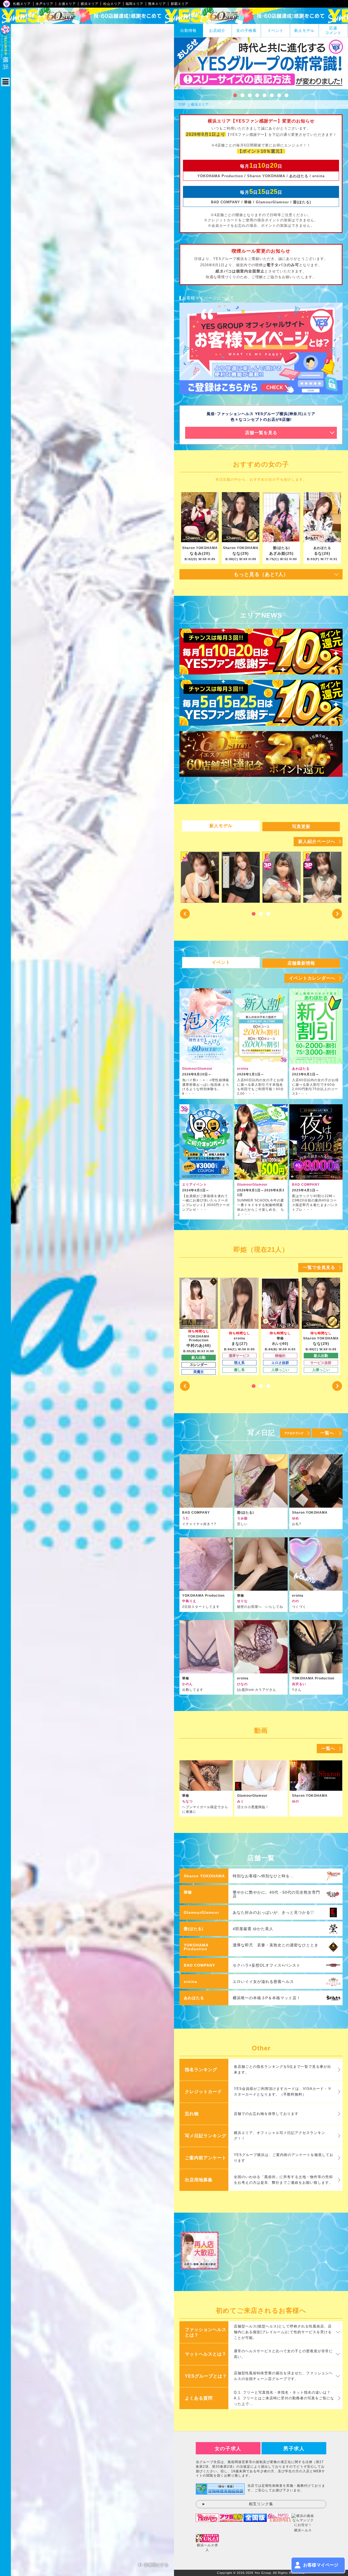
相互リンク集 (261, 2504)
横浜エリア (90, 4)
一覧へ (327, 1433)
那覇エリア (180, 4)
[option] (200, 877)
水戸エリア (44, 4)
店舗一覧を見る (261, 433)
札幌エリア (22, 4)
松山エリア (112, 4)
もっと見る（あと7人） (261, 574)
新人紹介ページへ (317, 841)
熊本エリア (157, 4)
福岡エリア (134, 4)
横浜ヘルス (303, 2530)
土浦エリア (67, 4)
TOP (182, 105)
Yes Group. (263, 2573)
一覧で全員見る (319, 1267)
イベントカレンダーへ (312, 978)
